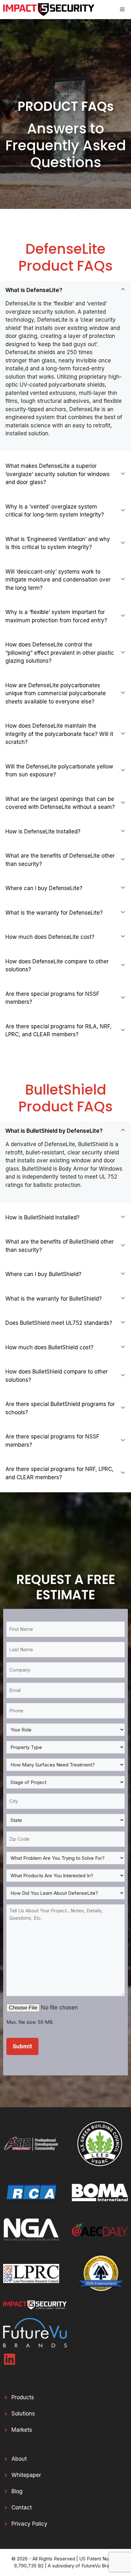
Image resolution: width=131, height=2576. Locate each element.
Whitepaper (26, 2475)
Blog (17, 2491)
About (19, 2459)
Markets (22, 2430)
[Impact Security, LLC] (49, 10)
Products (23, 2397)
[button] (65, 290)
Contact (22, 2508)
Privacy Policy (29, 2524)
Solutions (23, 2414)
